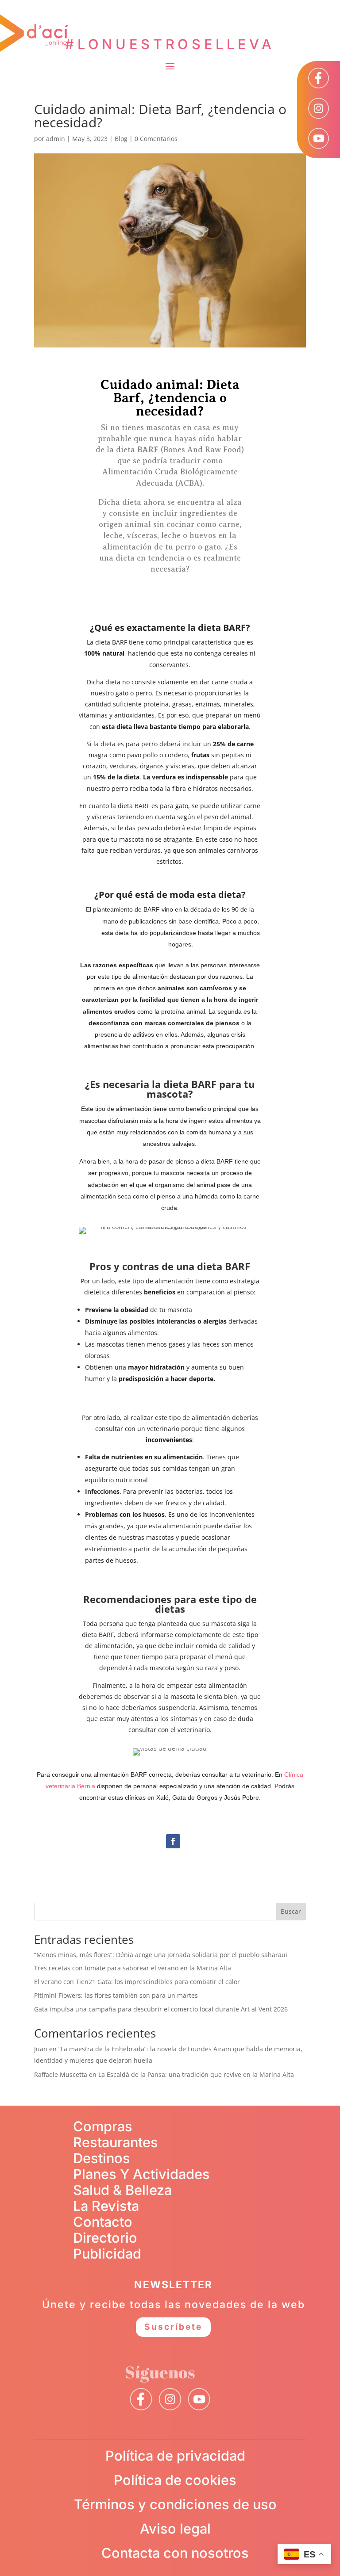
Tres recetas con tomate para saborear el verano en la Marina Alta (133, 1968)
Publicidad (107, 2254)
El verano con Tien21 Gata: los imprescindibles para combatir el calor (137, 1982)
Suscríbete (173, 2327)
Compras (103, 2126)
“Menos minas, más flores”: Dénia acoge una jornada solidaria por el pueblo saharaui (161, 1955)
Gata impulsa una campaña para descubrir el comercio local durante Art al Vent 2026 (161, 2009)
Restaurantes (116, 2142)
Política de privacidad (175, 2456)
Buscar (291, 1911)
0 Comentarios (156, 139)
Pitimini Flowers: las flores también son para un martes (116, 1995)
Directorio (105, 2238)
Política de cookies (175, 2480)
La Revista (106, 2206)
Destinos (102, 2158)
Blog (121, 139)
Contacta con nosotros (175, 2553)
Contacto (103, 2222)
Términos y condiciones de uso (175, 2504)
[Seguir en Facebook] (173, 1841)
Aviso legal (175, 2528)
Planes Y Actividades (141, 2174)
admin (56, 139)
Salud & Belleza (122, 2190)
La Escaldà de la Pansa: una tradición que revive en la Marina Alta (196, 2074)
